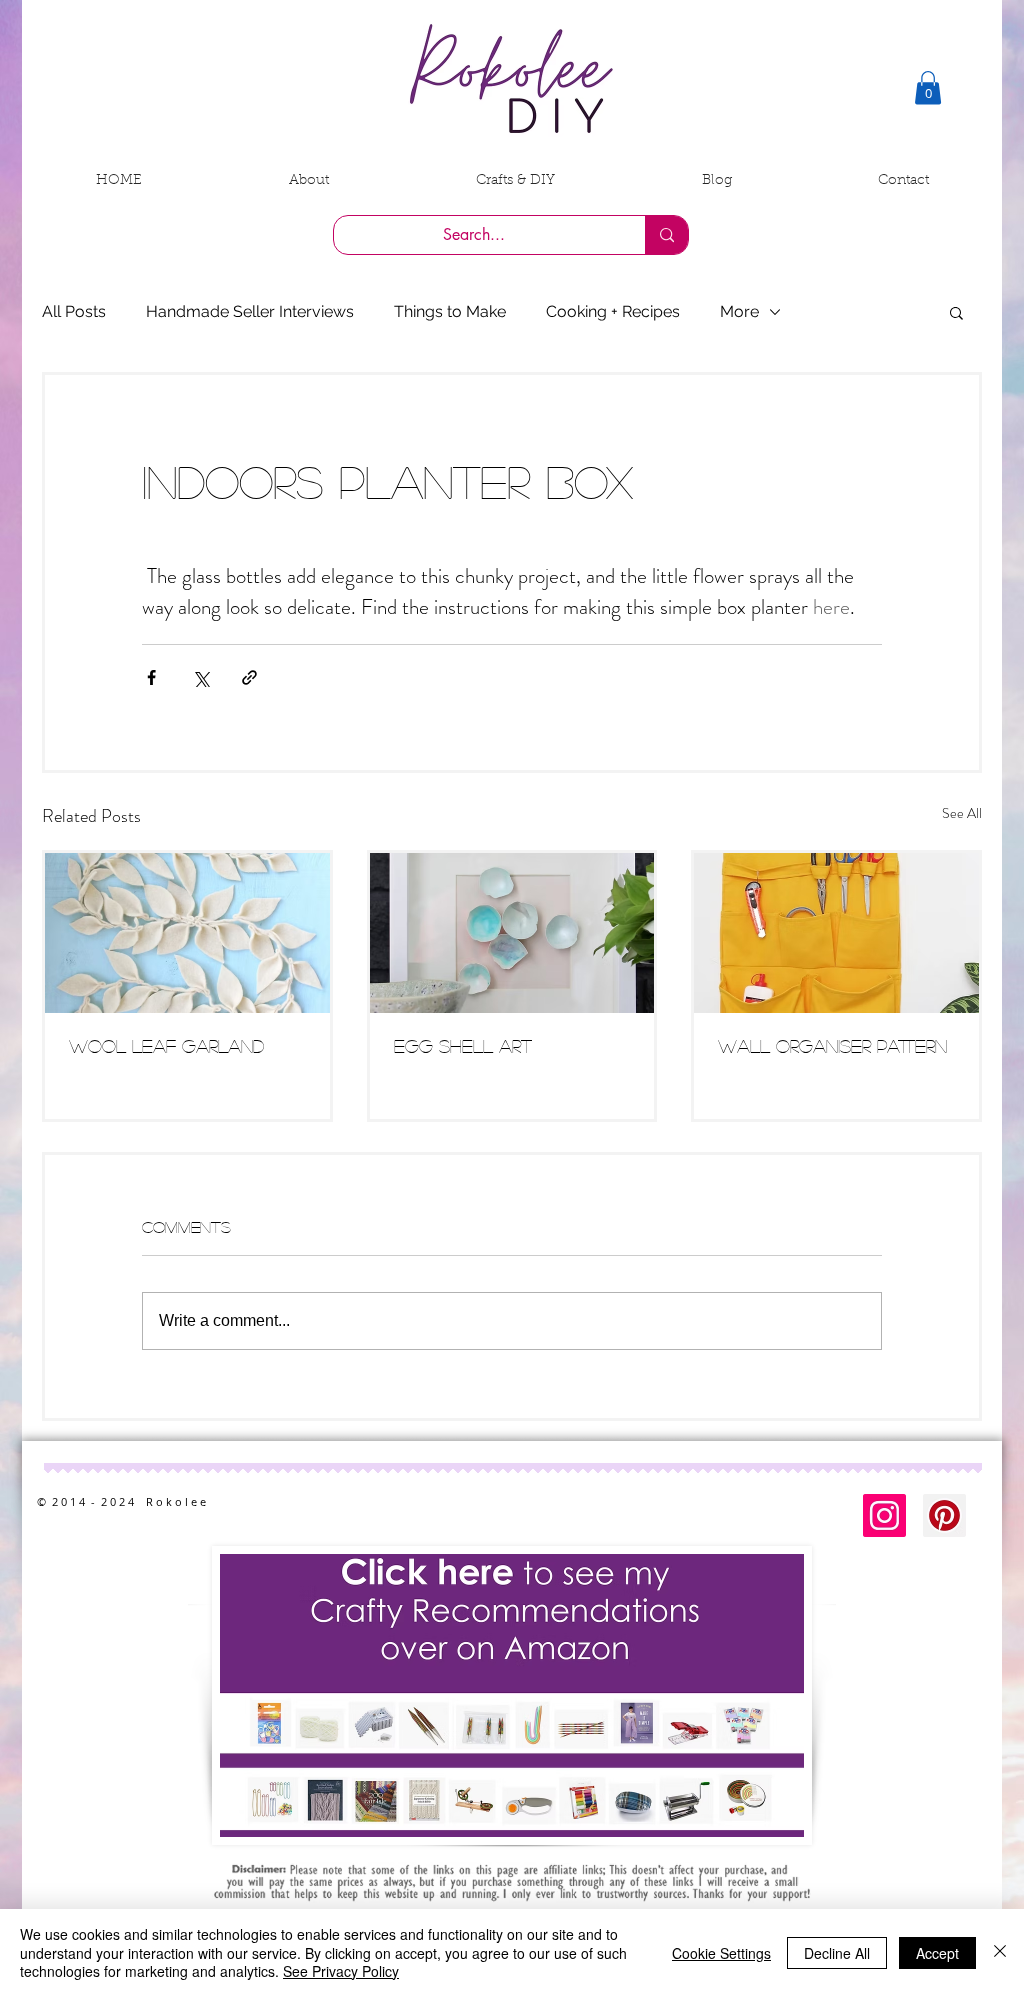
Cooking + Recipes (613, 311)
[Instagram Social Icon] (884, 1515)
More (739, 311)
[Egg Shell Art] (512, 933)
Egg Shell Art (463, 1046)
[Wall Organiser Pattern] (836, 933)
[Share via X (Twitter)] (200, 677)
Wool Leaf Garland (166, 1046)
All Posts (74, 311)
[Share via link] (249, 677)
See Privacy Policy (341, 1971)
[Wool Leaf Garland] (187, 933)
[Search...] (666, 235)
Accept (937, 1953)
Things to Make (450, 311)
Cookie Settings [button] (721, 1953)
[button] (928, 87)
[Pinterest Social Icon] (944, 1515)
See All (962, 813)
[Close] (1000, 1952)
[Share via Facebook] (151, 677)
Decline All (837, 1953)
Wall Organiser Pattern (832, 1046)
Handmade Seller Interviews (250, 311)
